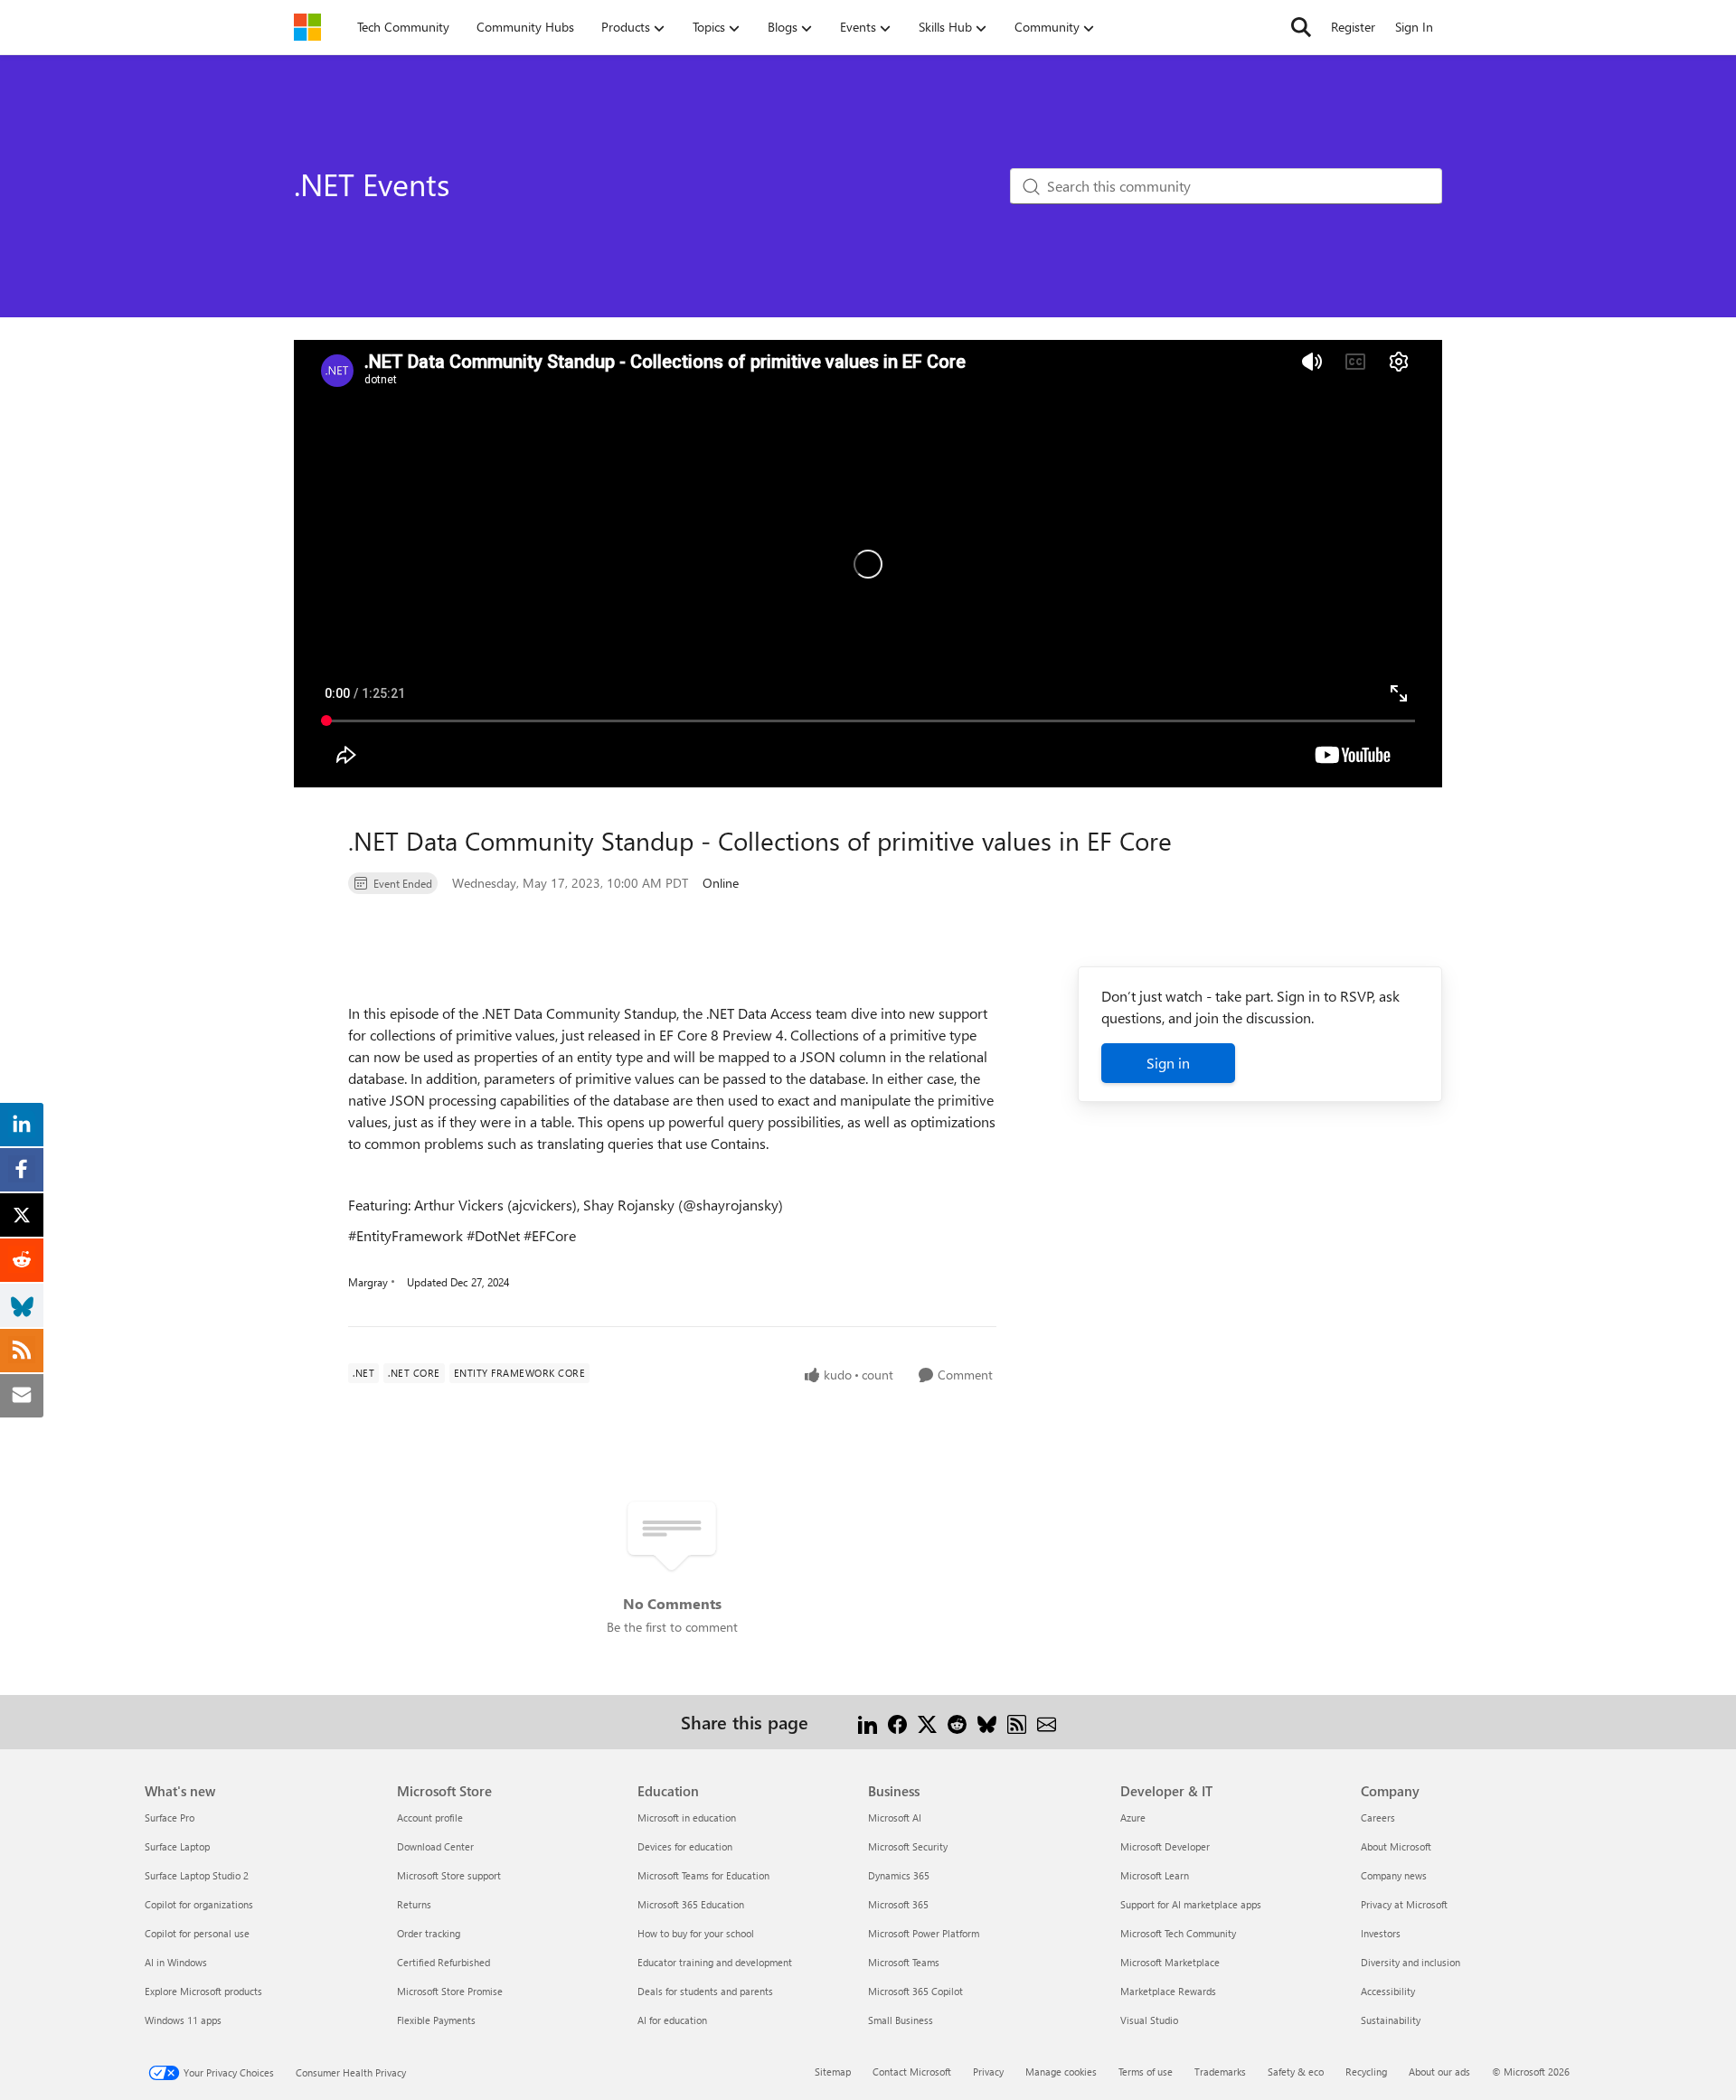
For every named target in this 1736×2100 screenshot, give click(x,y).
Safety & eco (1296, 2072)
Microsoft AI (895, 1817)
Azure (1133, 1817)
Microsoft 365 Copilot (915, 1991)
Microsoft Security (908, 1846)
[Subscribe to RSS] (1017, 1722)
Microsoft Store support (449, 1875)
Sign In (1414, 27)
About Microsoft (1396, 1846)
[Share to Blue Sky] (987, 1722)
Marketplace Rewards (1168, 1991)
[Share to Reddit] (957, 1722)
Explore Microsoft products (203, 1991)
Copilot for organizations (199, 1904)
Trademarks (1220, 2072)
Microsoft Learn (1155, 1875)
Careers (1378, 1817)
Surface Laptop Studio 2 (197, 1875)
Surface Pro (170, 1817)
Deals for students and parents (705, 1991)
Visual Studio (1149, 2020)
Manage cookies (1061, 2072)
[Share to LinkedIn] (868, 1722)
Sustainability (1391, 2020)
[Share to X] (927, 1722)
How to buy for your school (696, 1933)
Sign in (1168, 1063)
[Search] (1301, 27)
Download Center (435, 1846)
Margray (368, 1282)
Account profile (430, 1817)
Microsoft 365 (898, 1904)
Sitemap (833, 2072)
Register (1353, 27)
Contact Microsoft (912, 2072)
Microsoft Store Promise (450, 1991)
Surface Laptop (177, 1846)
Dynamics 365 (899, 1875)
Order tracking (429, 1933)
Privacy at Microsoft (1404, 1904)
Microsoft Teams (904, 1962)
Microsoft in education (687, 1817)
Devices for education (685, 1846)
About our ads (1439, 2072)
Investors (1381, 1933)
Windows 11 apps (183, 2020)
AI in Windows (176, 1962)
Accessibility (1388, 1991)
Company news (1394, 1875)
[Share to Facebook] (897, 1722)
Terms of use (1146, 2072)
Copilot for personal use (197, 1933)
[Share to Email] (1047, 1722)
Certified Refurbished (443, 1962)
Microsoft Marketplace (1170, 1962)
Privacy (988, 2072)
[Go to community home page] (307, 27)
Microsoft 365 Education (691, 1904)
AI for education (672, 2020)
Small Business (901, 2020)
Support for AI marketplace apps (1191, 1904)
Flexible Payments (436, 2020)
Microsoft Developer (1165, 1846)
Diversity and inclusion (1410, 1962)
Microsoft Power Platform (924, 1933)
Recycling (1366, 2072)
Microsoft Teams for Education (703, 1875)
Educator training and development (715, 1962)
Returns (414, 1904)
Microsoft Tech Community (1178, 1933)
